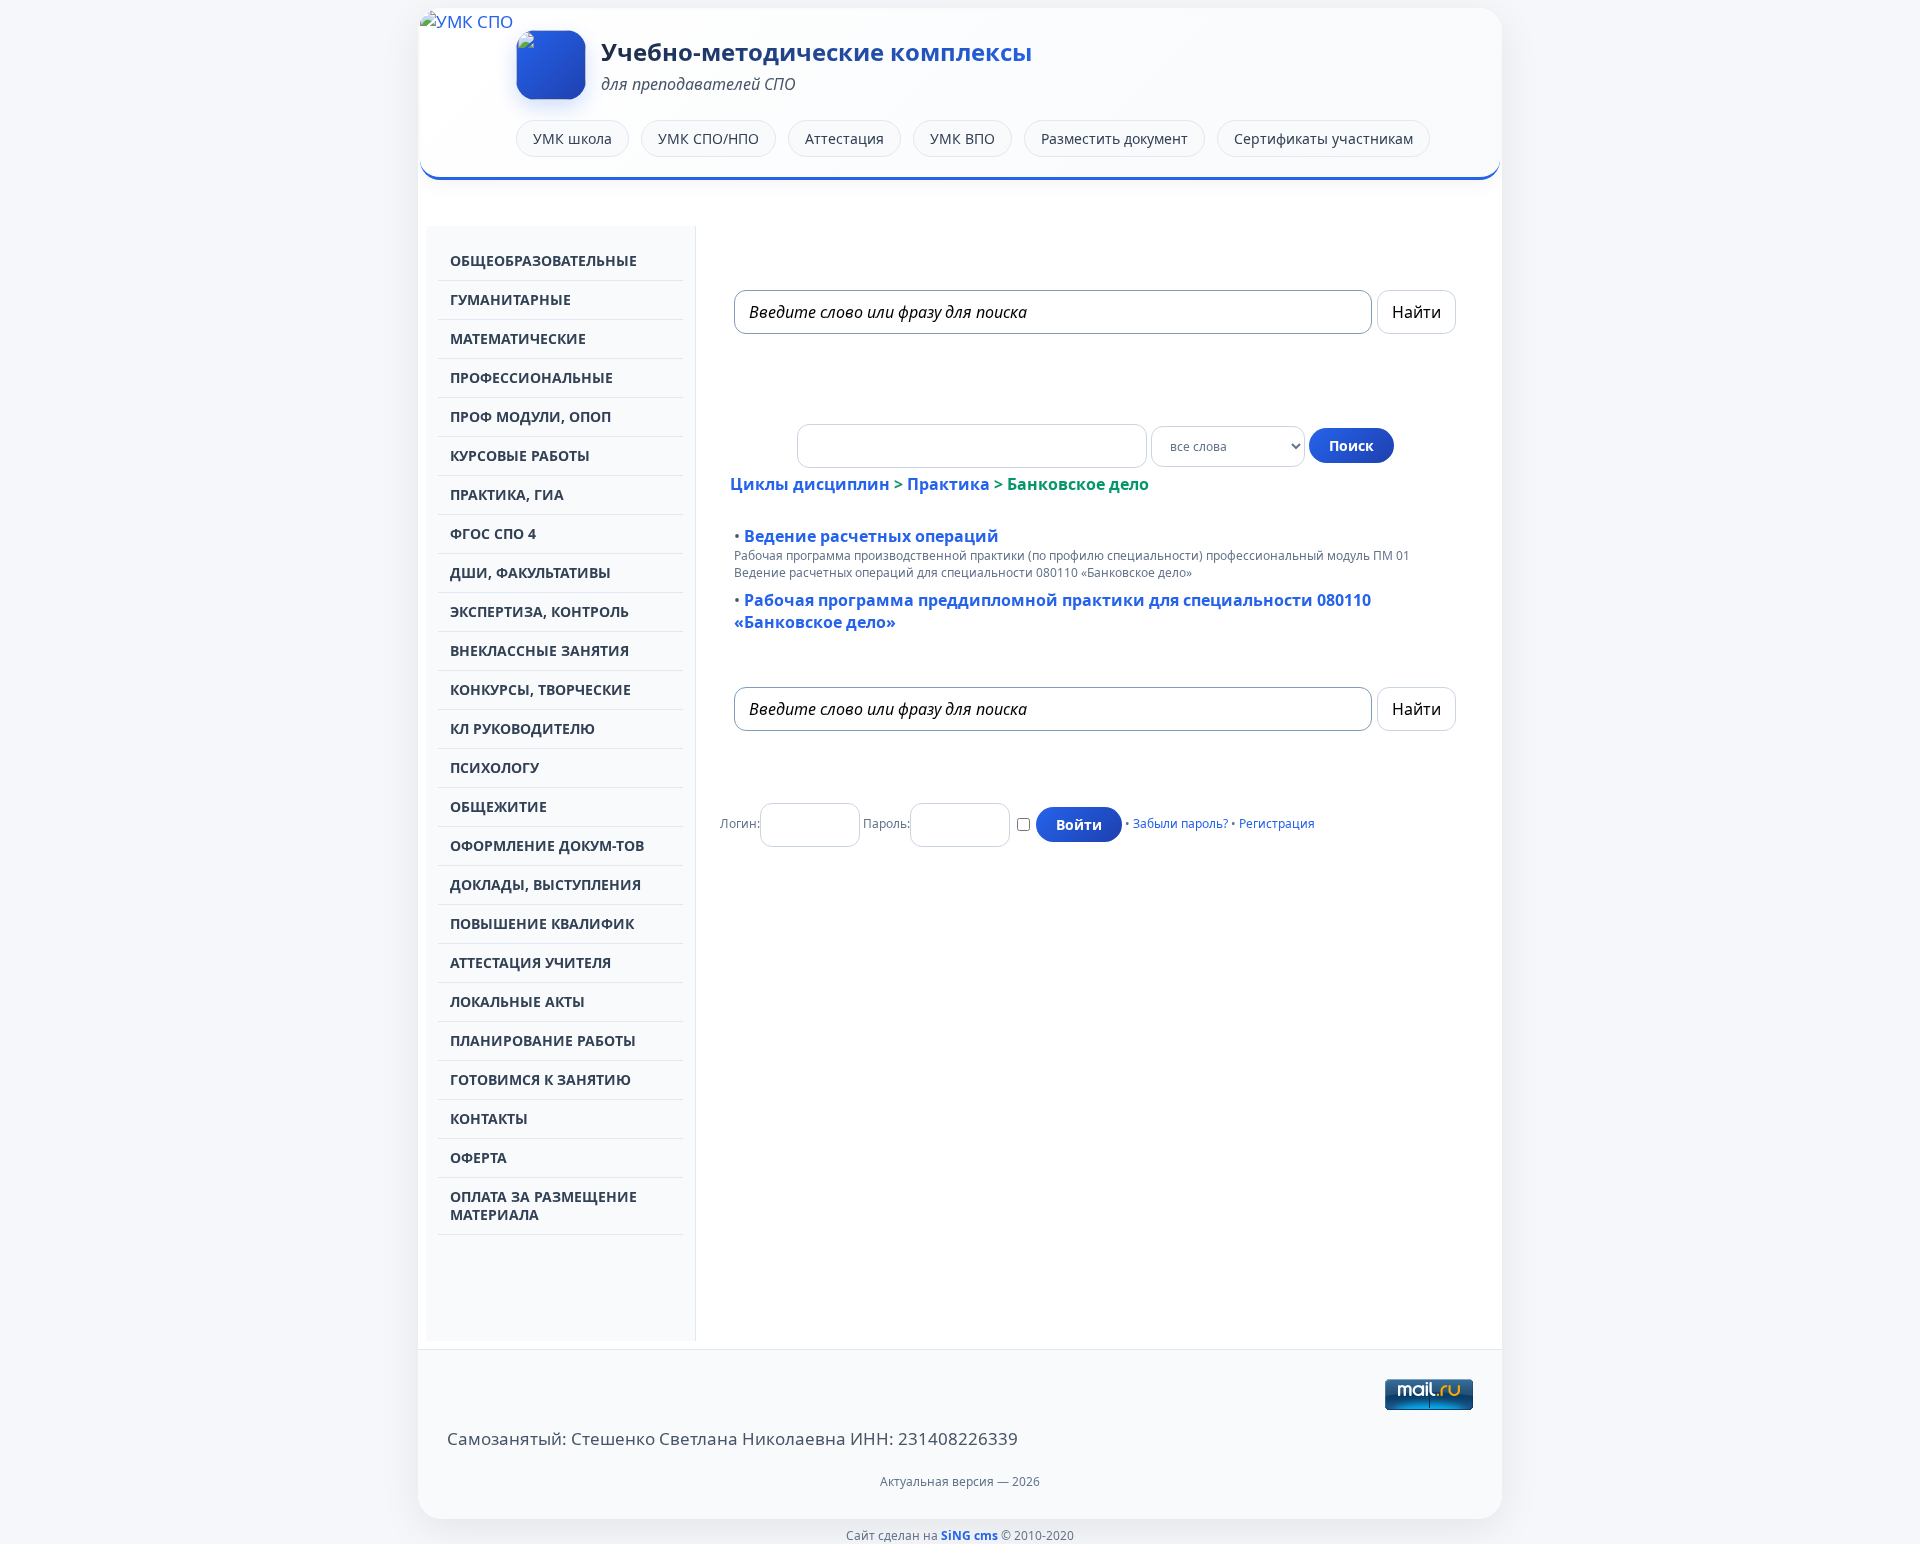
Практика (948, 484)
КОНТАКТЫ (489, 1118)
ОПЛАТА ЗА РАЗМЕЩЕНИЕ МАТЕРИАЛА (543, 1205)
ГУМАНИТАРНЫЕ (510, 299)
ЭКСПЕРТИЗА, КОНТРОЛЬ (539, 611)
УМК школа (572, 138)
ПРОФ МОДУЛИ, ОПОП (530, 416)
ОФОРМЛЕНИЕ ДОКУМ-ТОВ (547, 845)
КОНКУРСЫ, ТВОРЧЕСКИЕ (540, 689)
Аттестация (844, 138)
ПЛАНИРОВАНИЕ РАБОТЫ (543, 1040)
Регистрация (1277, 823)
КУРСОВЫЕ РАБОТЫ (520, 455)
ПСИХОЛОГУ (494, 767)
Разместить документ (1114, 138)
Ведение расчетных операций (871, 536)
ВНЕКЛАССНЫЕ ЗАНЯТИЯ (539, 650)
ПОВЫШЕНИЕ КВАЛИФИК (542, 923)
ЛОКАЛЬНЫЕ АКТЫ (517, 1001)
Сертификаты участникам (1323, 138)
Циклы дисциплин (810, 484)
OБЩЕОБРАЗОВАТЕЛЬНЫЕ (543, 260)
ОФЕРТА (478, 1157)
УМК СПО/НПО (708, 138)
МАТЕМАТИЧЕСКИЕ (518, 338)
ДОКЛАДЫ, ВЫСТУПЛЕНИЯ (545, 884)
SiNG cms (969, 1535)
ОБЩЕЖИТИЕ (498, 806)
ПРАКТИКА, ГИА (507, 494)
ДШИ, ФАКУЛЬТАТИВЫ (530, 572)
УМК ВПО (962, 138)
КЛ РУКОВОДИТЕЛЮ (522, 728)
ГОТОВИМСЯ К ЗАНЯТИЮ (540, 1079)
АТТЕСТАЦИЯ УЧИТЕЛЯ (530, 962)
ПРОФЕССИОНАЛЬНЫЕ (531, 377)
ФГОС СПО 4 (493, 533)
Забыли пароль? (1180, 823)
